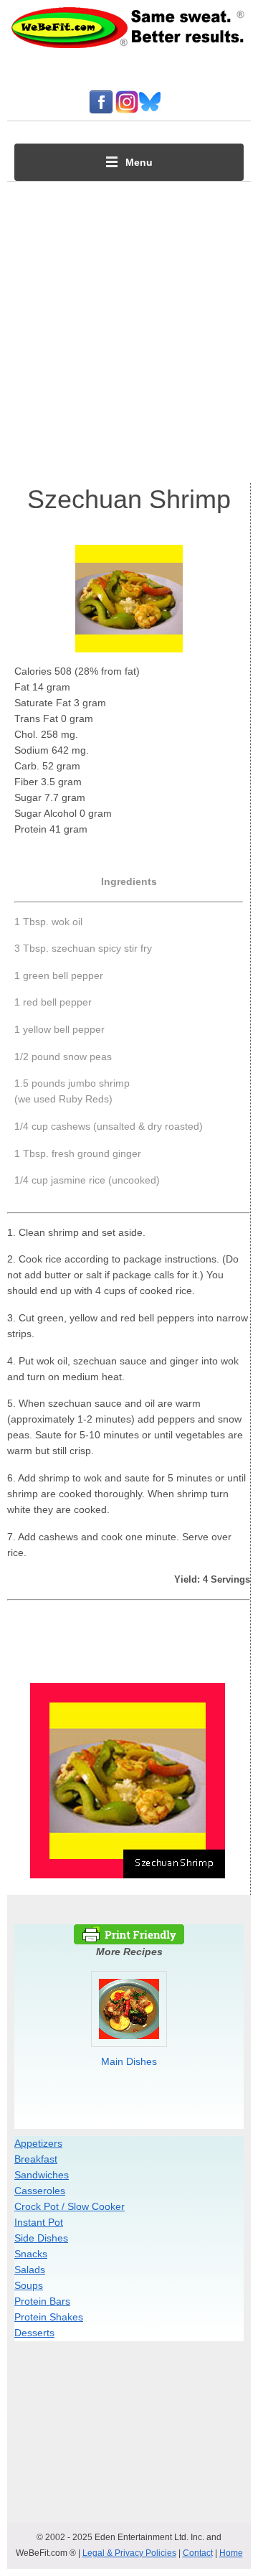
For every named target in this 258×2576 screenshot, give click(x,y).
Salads (30, 2270)
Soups (29, 2285)
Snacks (31, 2254)
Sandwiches (42, 2175)
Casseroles (40, 2191)
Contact (198, 2553)
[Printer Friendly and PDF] (129, 1941)
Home (231, 2553)
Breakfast (36, 2159)
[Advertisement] (129, 329)
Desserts (34, 2333)
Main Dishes (129, 2061)
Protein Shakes (49, 2317)
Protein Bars (42, 2301)
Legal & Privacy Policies (129, 2553)
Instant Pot (39, 2222)
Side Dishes (41, 2238)
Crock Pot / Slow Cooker (70, 2206)
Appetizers (38, 2143)
